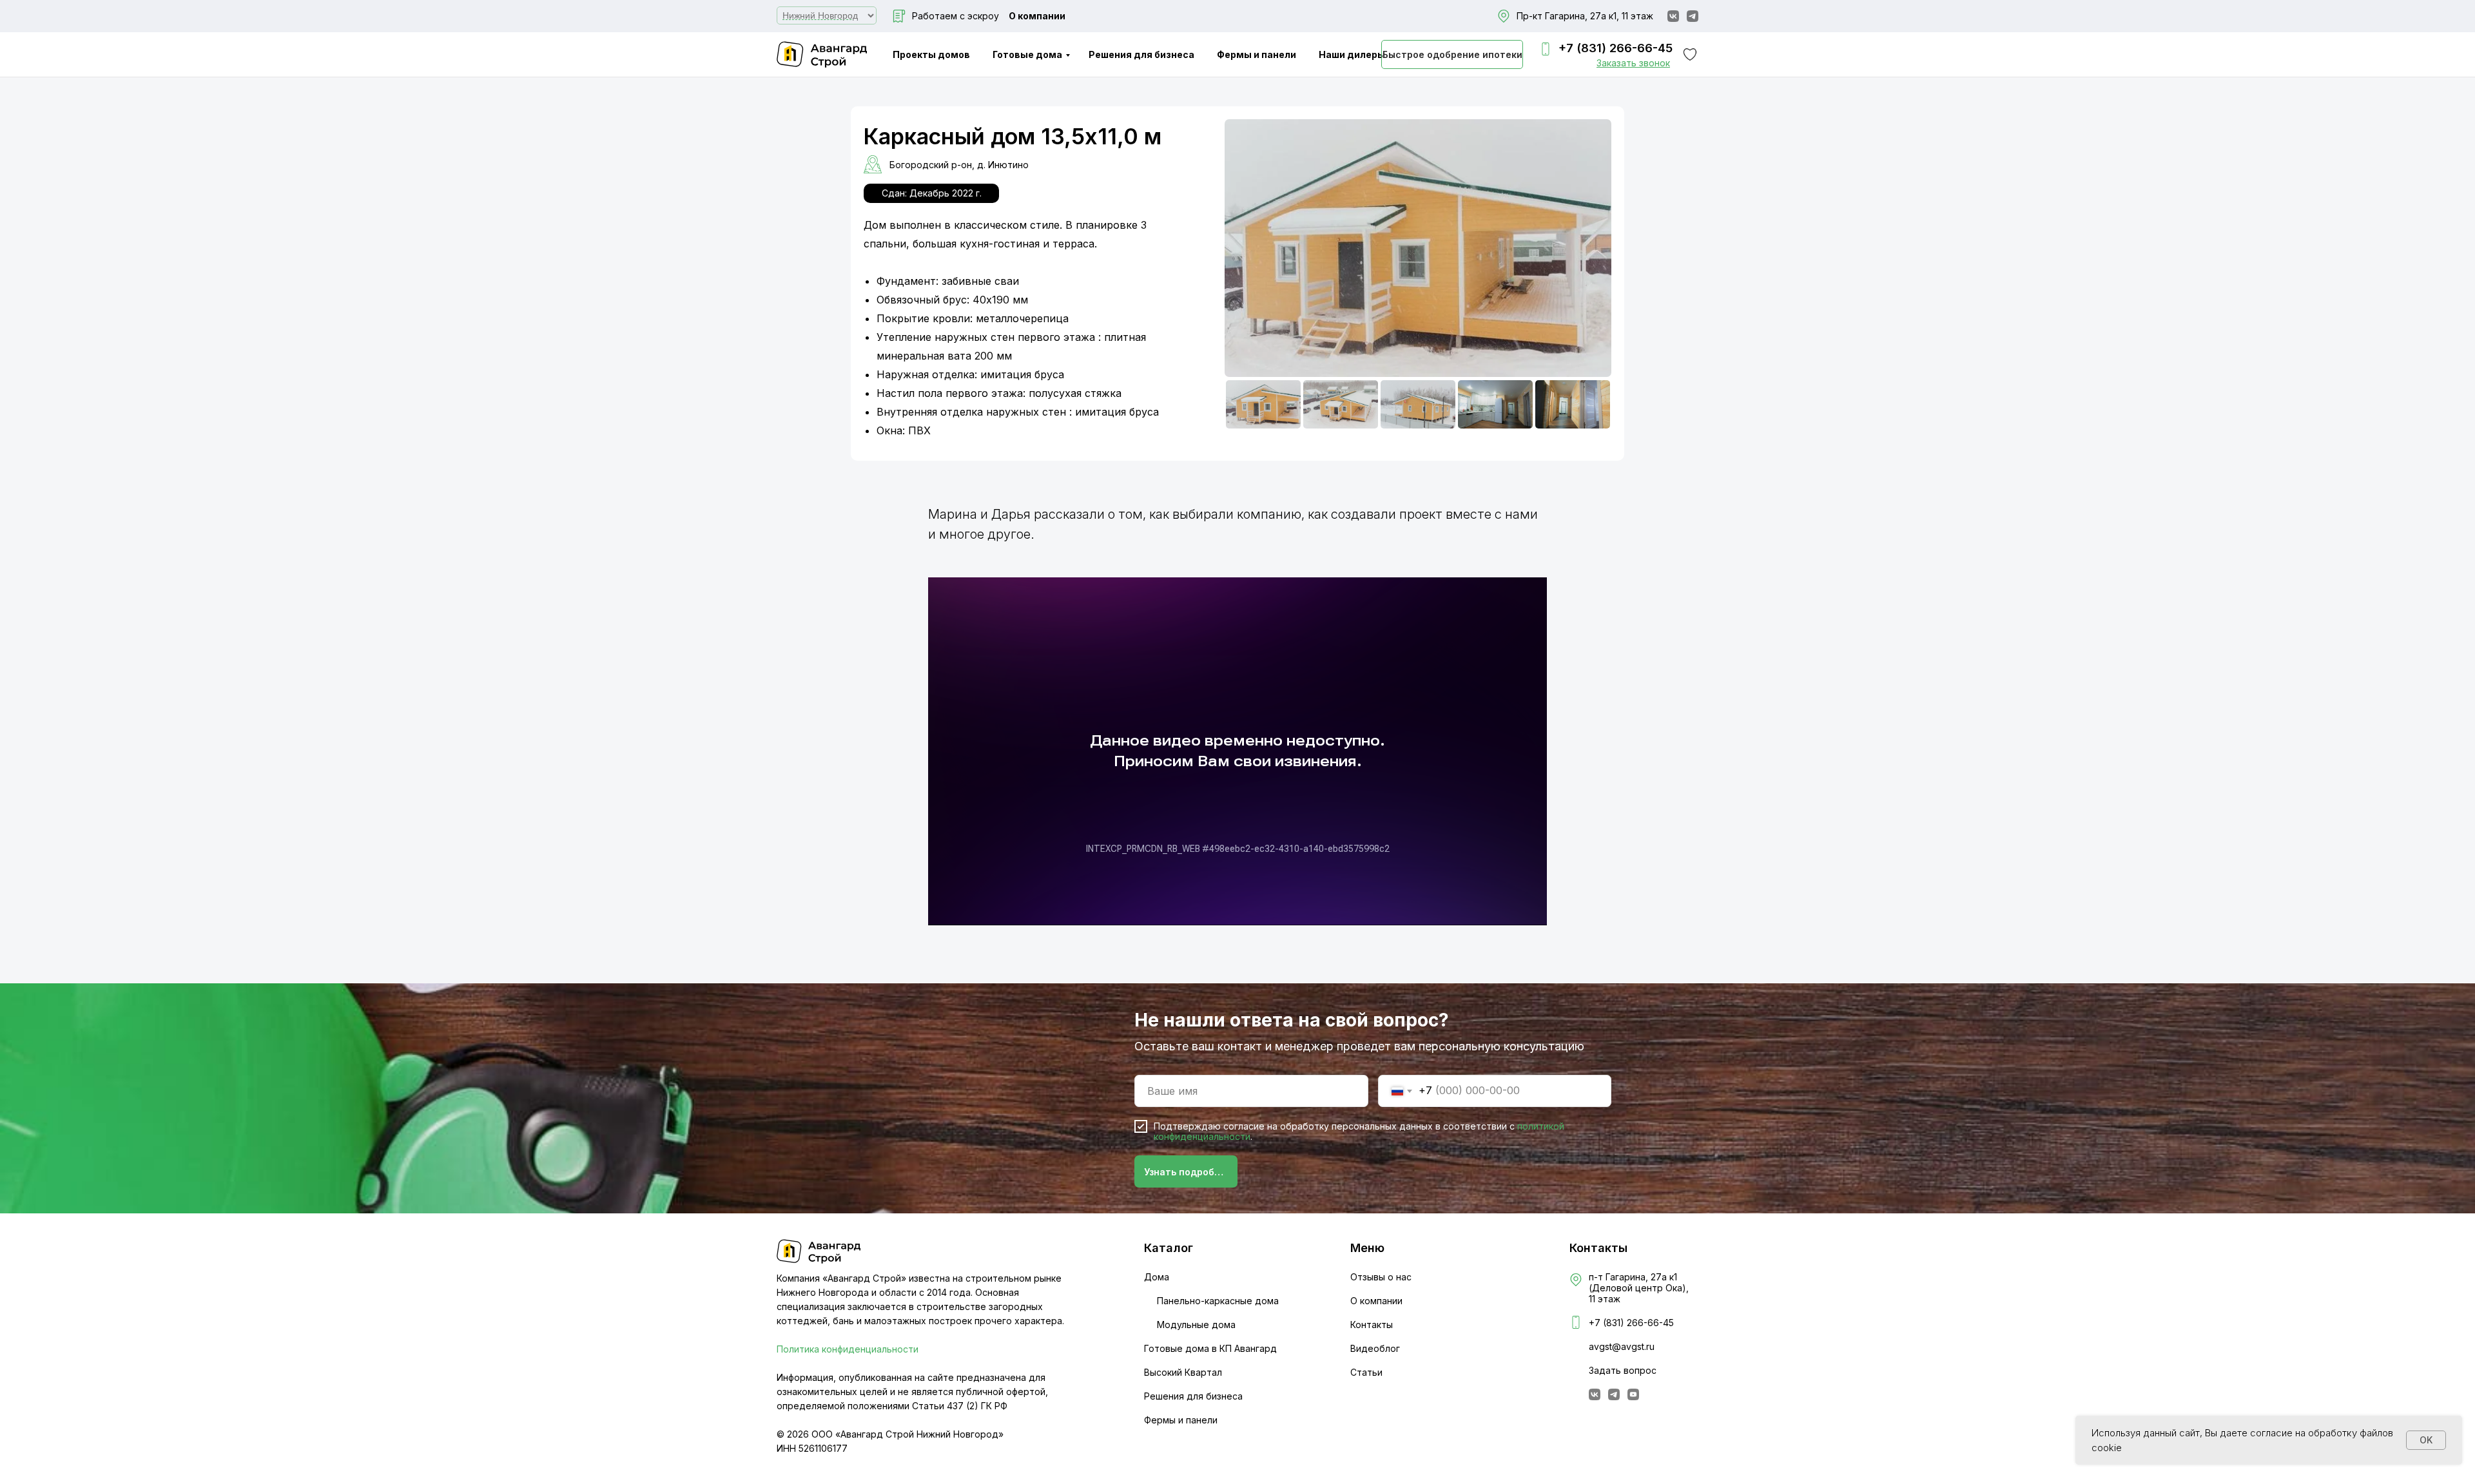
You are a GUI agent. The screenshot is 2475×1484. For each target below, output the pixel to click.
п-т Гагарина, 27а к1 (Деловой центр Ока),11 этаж (1639, 1288)
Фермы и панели (1257, 54)
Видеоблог (1375, 1348)
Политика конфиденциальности (848, 1349)
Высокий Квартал (1183, 1372)
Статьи (1366, 1372)
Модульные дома (1196, 1325)
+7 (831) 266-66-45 (1616, 48)
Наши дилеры (1352, 54)
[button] (1633, 63)
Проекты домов (931, 54)
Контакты (1372, 1325)
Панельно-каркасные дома (1218, 1301)
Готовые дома (1027, 54)
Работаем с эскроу (956, 16)
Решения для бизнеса (1141, 54)
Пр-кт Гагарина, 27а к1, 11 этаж (1585, 16)
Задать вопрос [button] (1623, 1370)
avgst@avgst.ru (1622, 1346)
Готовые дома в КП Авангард (1210, 1348)
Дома (1157, 1277)
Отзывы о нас (1381, 1277)
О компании (1037, 16)
